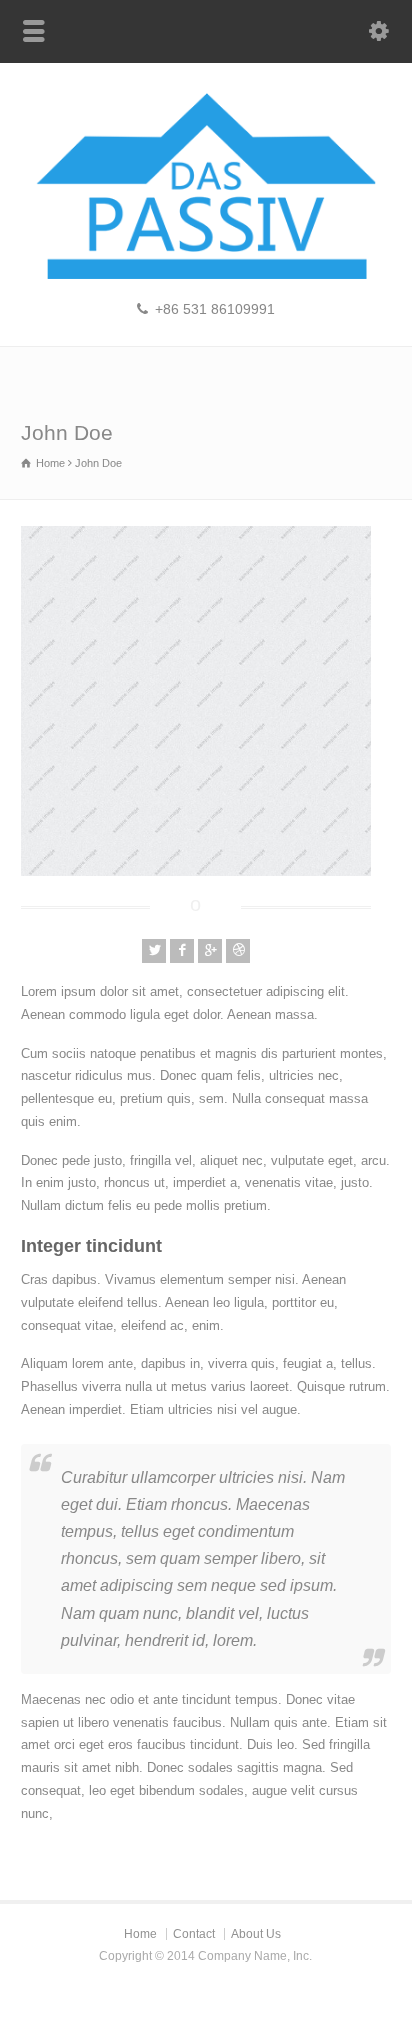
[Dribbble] (238, 951)
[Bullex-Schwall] (206, 274)
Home (140, 1934)
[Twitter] (154, 951)
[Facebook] (182, 951)
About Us (256, 1934)
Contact (194, 1934)
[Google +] (210, 951)
